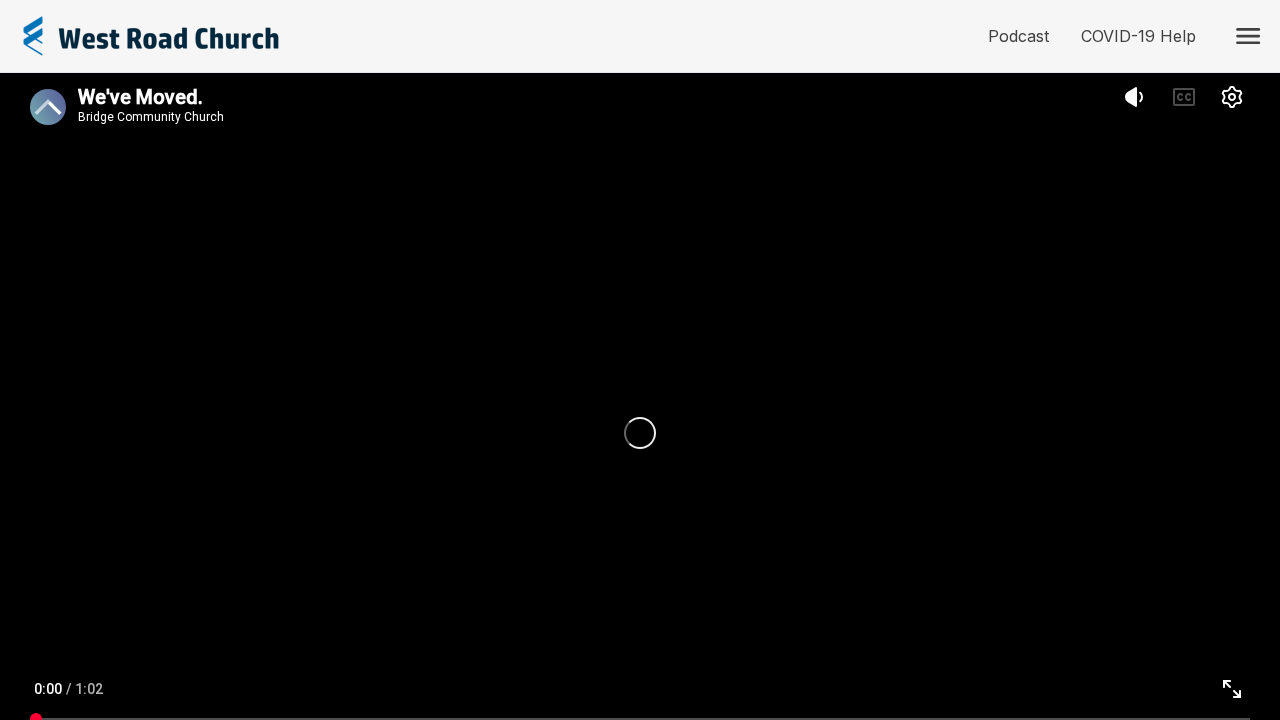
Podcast (1026, 36)
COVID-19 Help (1146, 36)
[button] (1248, 36)
